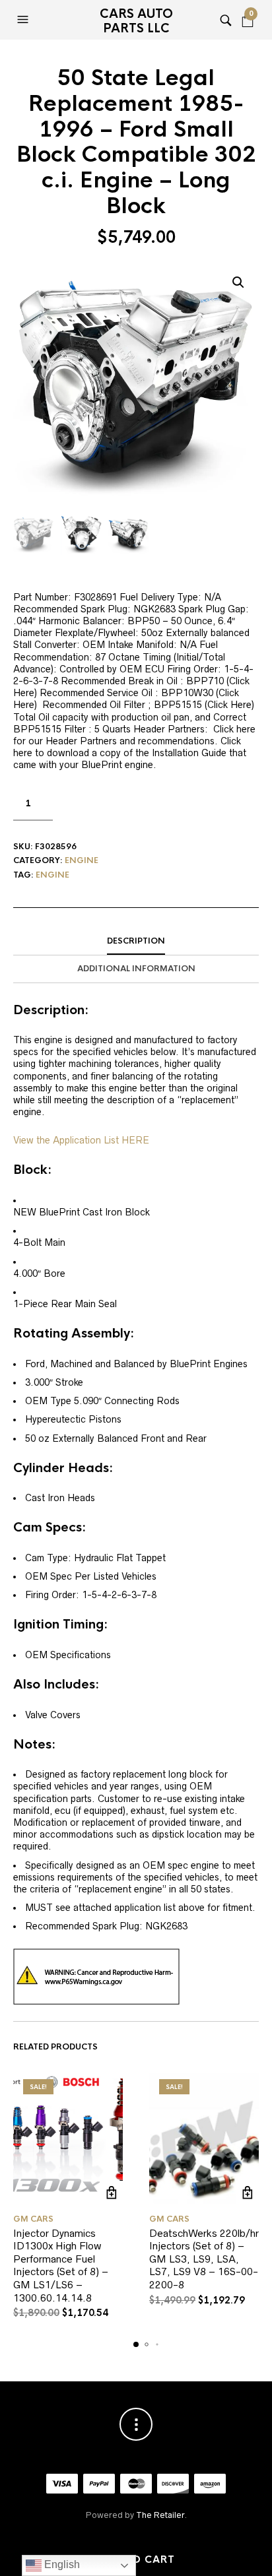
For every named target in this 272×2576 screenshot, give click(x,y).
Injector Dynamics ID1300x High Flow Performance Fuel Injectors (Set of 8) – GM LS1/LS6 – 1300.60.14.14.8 (61, 2266)
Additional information (136, 969)
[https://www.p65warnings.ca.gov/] (96, 1976)
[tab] (136, 942)
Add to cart (136, 2560)
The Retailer (160, 2515)
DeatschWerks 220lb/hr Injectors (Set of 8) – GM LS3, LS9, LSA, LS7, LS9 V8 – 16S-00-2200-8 (204, 2259)
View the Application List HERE (81, 1140)
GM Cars (33, 2219)
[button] (24, 20)
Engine (82, 860)
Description (136, 941)
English (61, 2564)
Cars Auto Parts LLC (136, 21)
